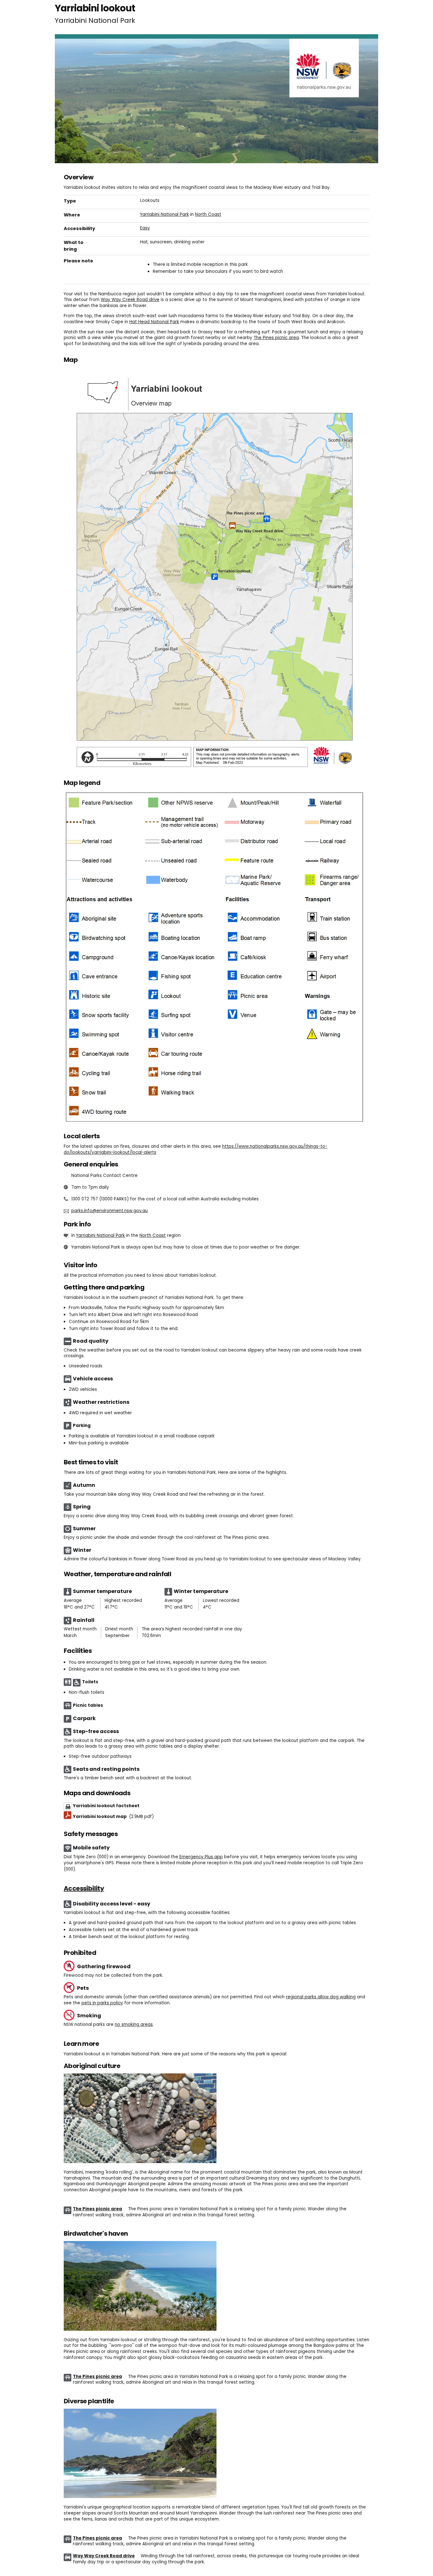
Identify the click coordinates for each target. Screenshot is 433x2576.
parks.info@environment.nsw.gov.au (110, 1211)
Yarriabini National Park (165, 214)
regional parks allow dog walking (321, 1997)
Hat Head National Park (154, 322)
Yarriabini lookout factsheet (106, 1806)
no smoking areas (134, 2024)
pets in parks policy (102, 2003)
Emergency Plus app (201, 1857)
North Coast (208, 214)
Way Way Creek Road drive (130, 300)
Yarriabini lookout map (113, 1817)
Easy (145, 228)
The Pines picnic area (276, 338)
